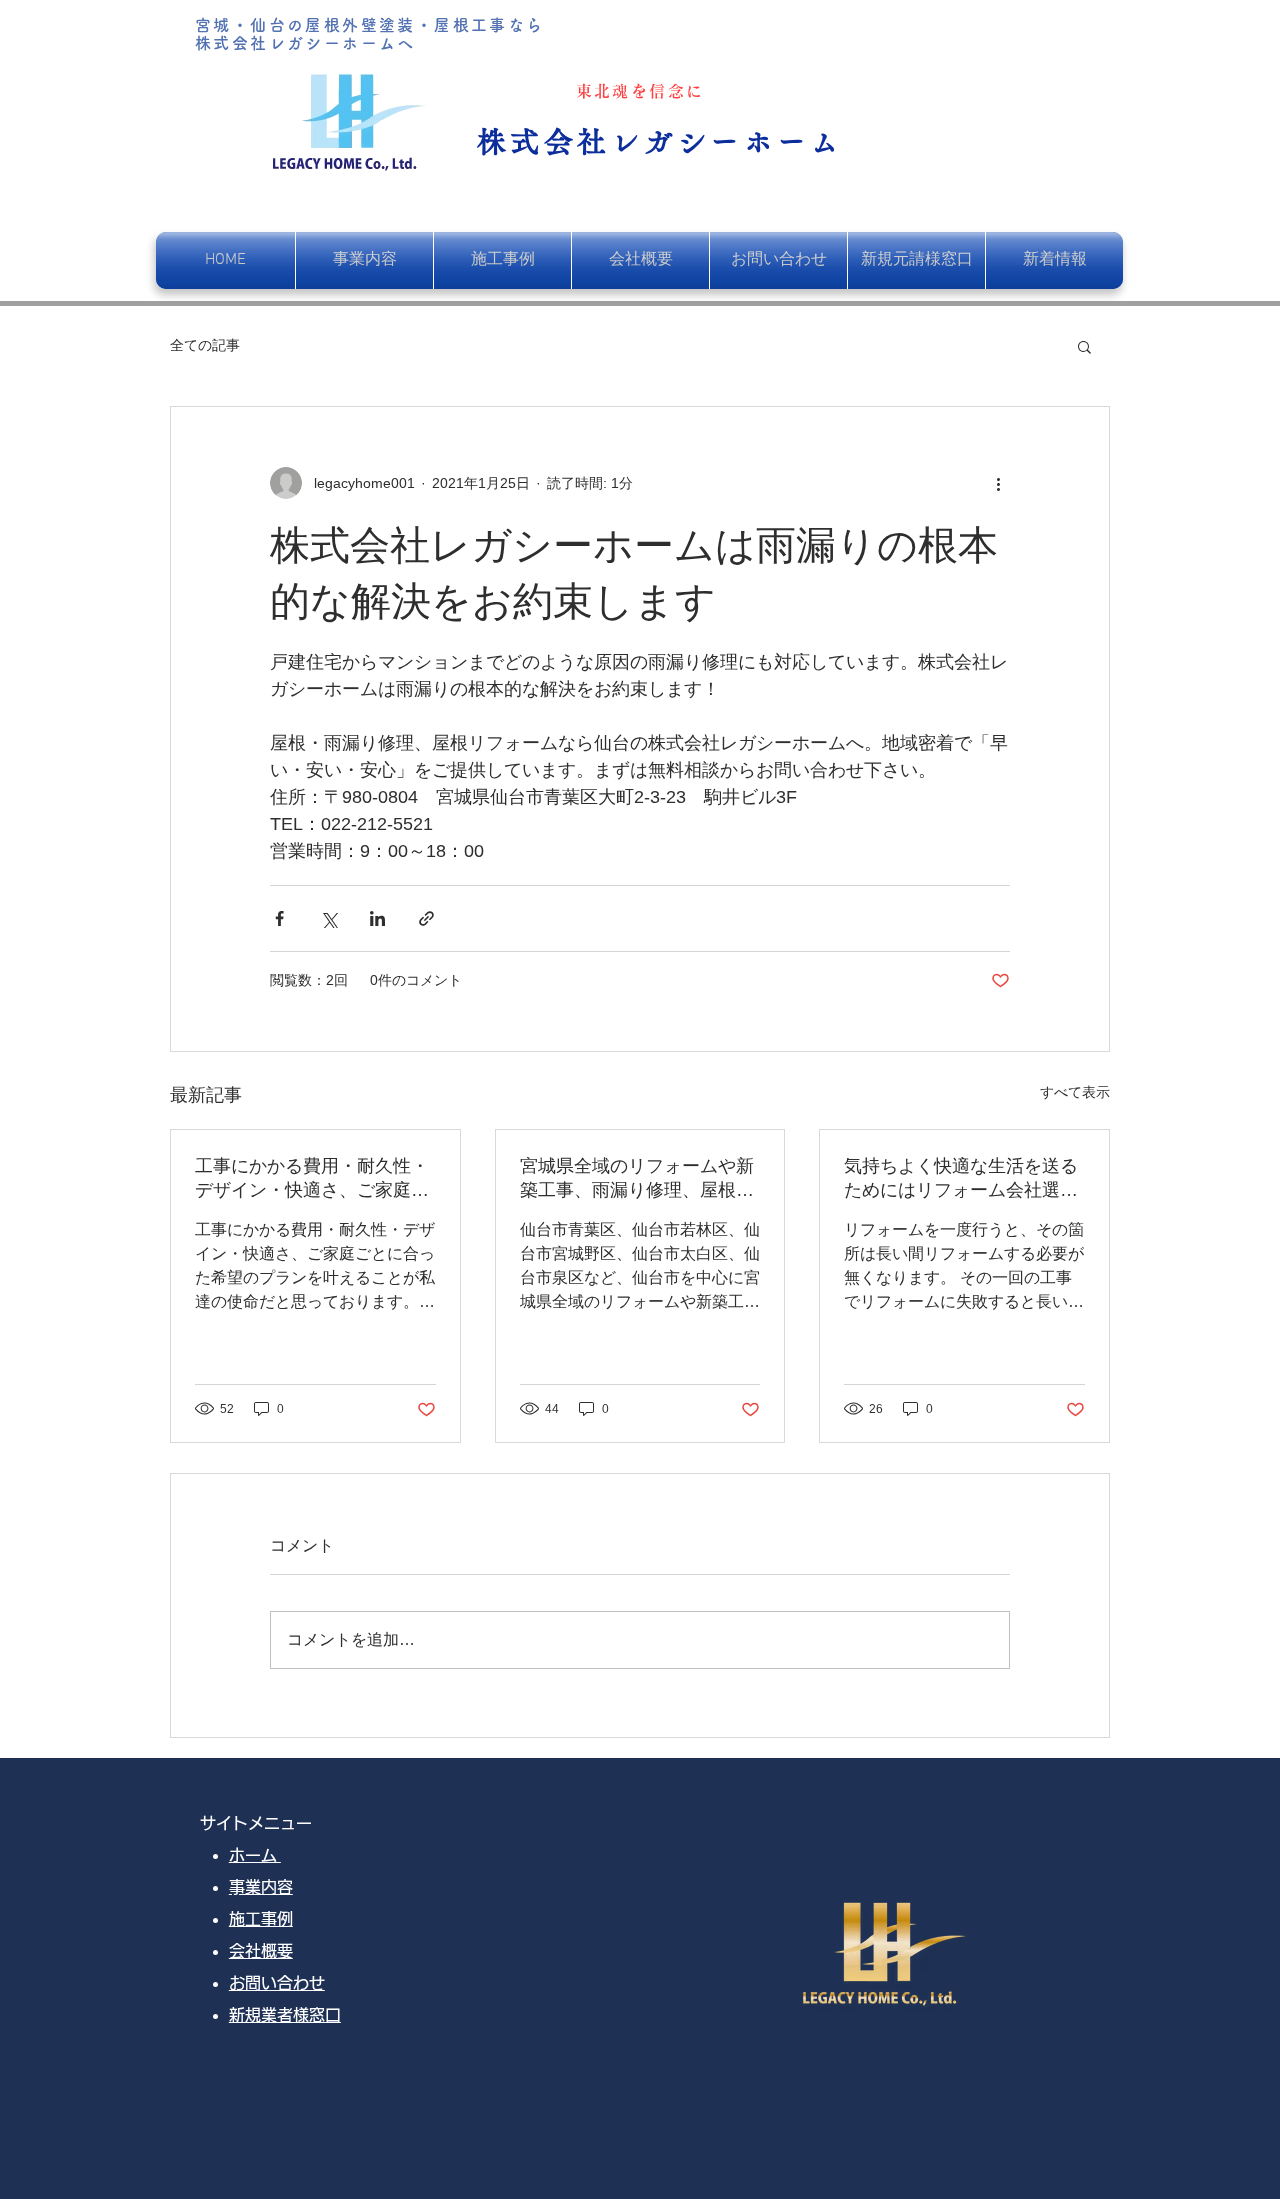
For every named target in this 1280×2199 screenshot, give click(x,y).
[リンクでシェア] (426, 918)
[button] (1084, 346)
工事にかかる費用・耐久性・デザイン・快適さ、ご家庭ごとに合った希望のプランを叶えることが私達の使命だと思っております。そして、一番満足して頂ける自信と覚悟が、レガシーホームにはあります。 (312, 1179)
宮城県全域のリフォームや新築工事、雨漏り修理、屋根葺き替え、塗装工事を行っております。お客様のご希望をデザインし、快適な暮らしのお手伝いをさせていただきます (637, 1179)
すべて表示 (1075, 1092)
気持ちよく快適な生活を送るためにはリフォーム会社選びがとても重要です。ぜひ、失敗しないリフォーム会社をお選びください (961, 1179)
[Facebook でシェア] (279, 918)
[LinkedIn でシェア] (377, 918)
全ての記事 (205, 345)
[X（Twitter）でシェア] (328, 918)
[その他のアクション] (998, 483)
